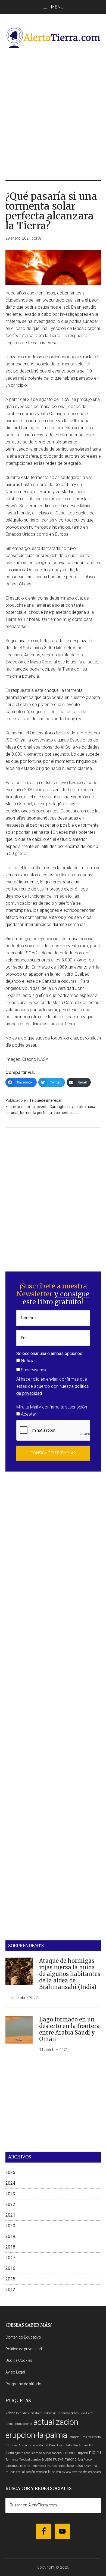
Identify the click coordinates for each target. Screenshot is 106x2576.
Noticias (28, 1361)
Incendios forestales (29, 2413)
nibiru (95, 2452)
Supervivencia (34, 1370)
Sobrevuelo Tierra (82, 2413)
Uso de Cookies (19, 2360)
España (25, 2466)
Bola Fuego (85, 2460)
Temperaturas (77, 2437)
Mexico (66, 2472)
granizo (36, 2460)
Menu (57, 7)
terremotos (75, 2466)
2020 (10, 2226)
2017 (10, 2258)
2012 (10, 2290)
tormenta (69, 2453)
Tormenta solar (67, 1113)
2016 (10, 2268)
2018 (10, 2247)
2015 (10, 2279)
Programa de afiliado (23, 2384)
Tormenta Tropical (18, 2460)
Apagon (24, 2445)
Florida (62, 2466)
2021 (10, 2215)
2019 (10, 2236)
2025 (10, 2173)
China (10, 2424)
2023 (10, 2194)
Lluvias (13, 2445)
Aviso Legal (15, 2372)
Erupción (82, 2453)
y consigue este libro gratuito (56, 1298)
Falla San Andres (77, 2445)
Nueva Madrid (39, 2445)
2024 (10, 2183)
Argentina (90, 2466)
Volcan (10, 2413)
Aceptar (28, 1414)
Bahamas (64, 2413)
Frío (92, 2445)
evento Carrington (52, 1107)
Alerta (10, 2453)
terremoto (12, 2466)
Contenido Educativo (23, 2337)
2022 (10, 2204)
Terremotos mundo (44, 2466)
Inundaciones (24, 2424)
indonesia (50, 2413)
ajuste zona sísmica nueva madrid (38, 2453)
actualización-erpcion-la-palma (38, 2472)
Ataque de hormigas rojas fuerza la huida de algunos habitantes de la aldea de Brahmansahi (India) (70, 1974)
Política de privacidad (24, 2349)
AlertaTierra (53, 37)
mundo (10, 2472)
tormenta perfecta (36, 1113)
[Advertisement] (53, 114)
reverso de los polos (86, 2472)
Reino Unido (57, 2445)
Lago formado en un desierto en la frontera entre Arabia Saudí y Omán (69, 2029)
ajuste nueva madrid (59, 2459)
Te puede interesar (46, 1100)
